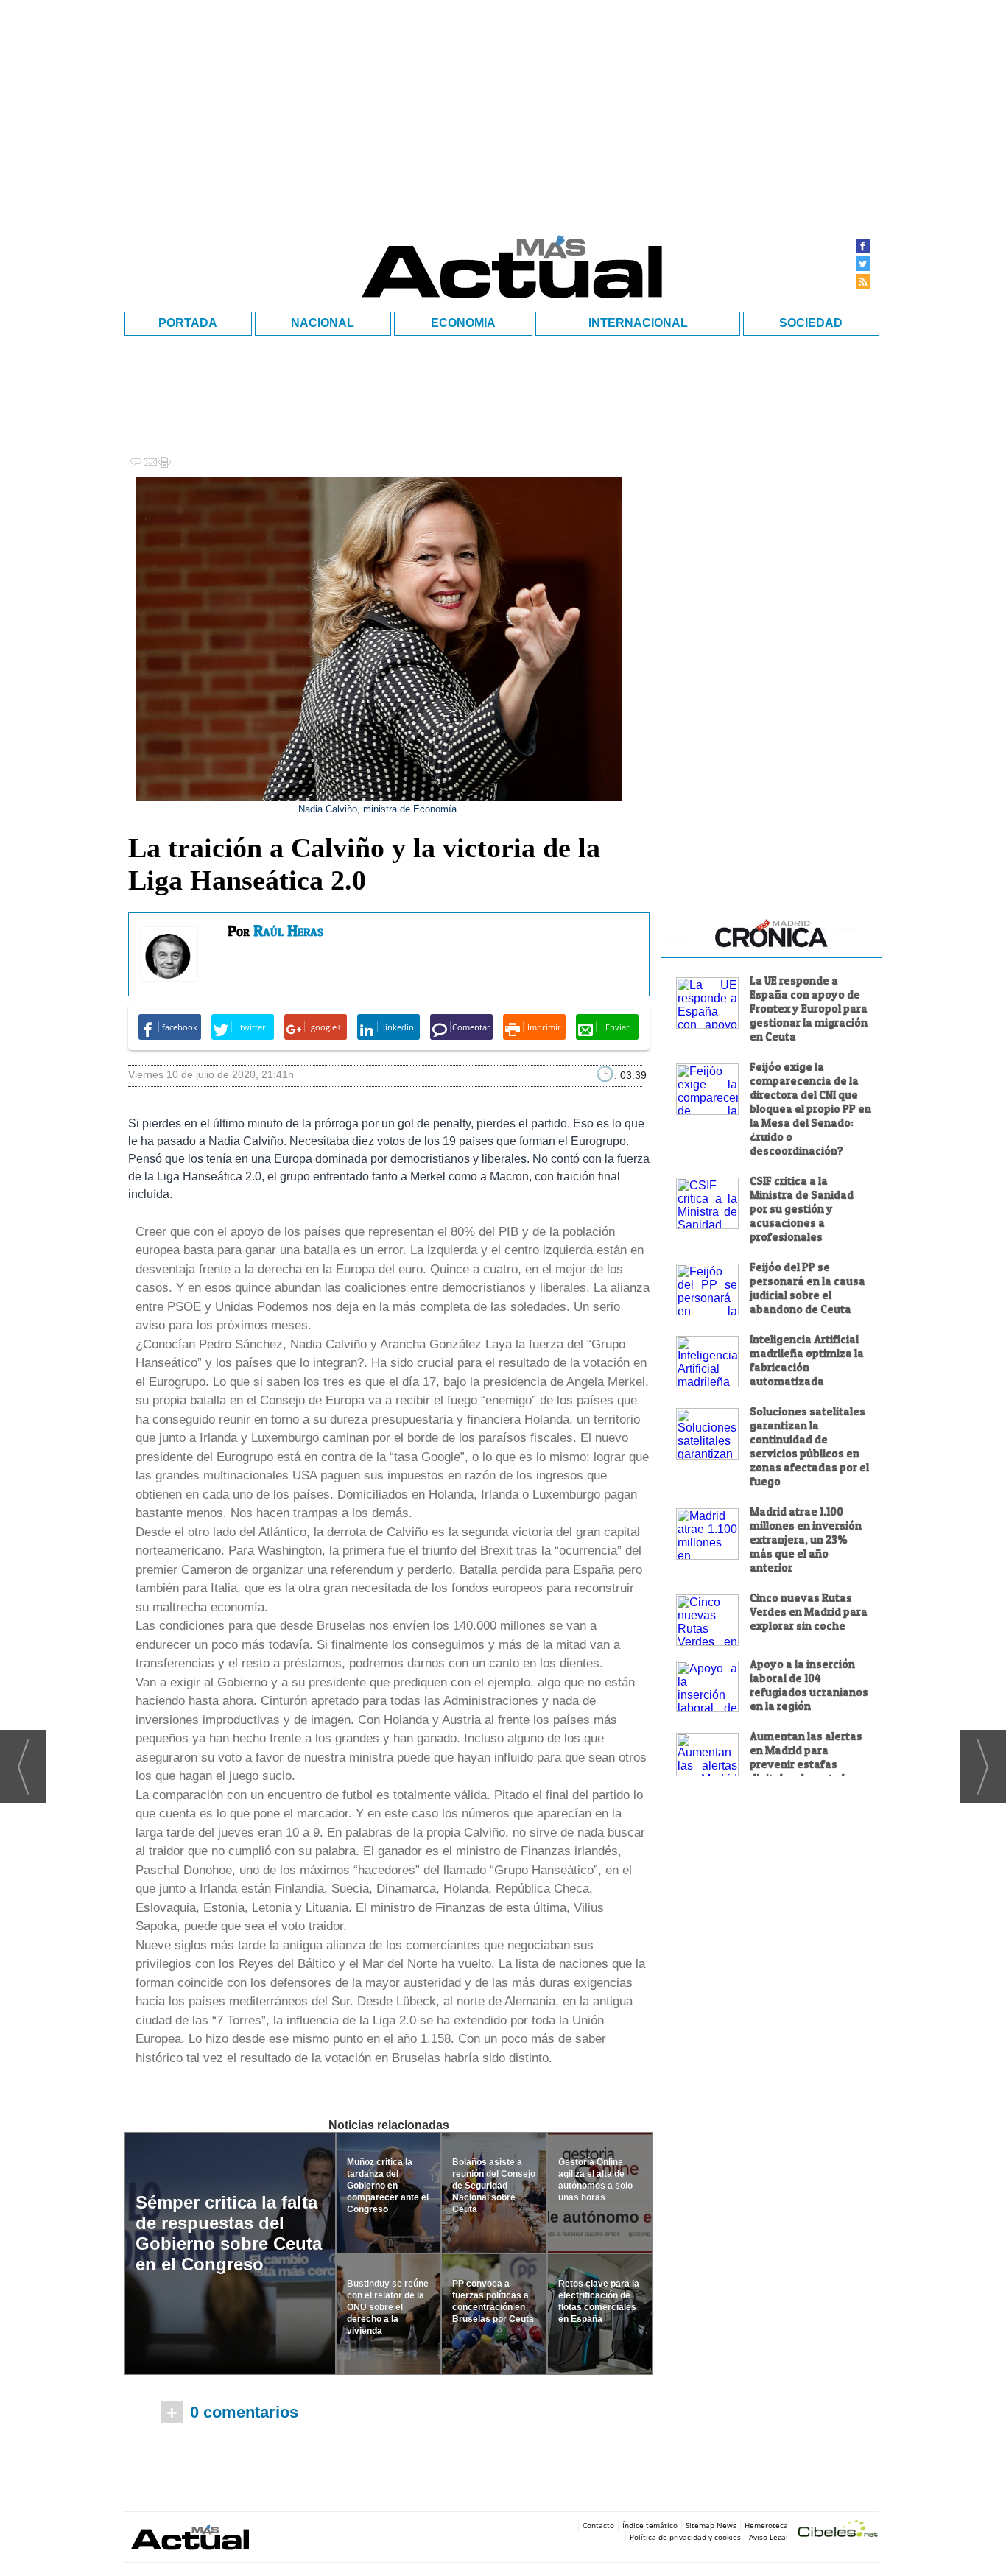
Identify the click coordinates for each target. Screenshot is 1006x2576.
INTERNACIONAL (638, 323)
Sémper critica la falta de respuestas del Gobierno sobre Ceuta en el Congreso (229, 2233)
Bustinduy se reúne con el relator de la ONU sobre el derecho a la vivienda (388, 2307)
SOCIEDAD (811, 323)
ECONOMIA (463, 323)
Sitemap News (711, 2525)
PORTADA (188, 323)
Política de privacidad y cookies (685, 2537)
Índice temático (650, 2525)
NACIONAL (323, 323)
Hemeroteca (766, 2525)
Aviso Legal (768, 2537)
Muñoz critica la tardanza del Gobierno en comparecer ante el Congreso (388, 2186)
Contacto (598, 2525)
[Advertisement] (772, 1896)
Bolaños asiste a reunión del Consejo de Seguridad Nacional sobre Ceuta (494, 2186)
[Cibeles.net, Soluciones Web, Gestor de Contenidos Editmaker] (838, 2531)
